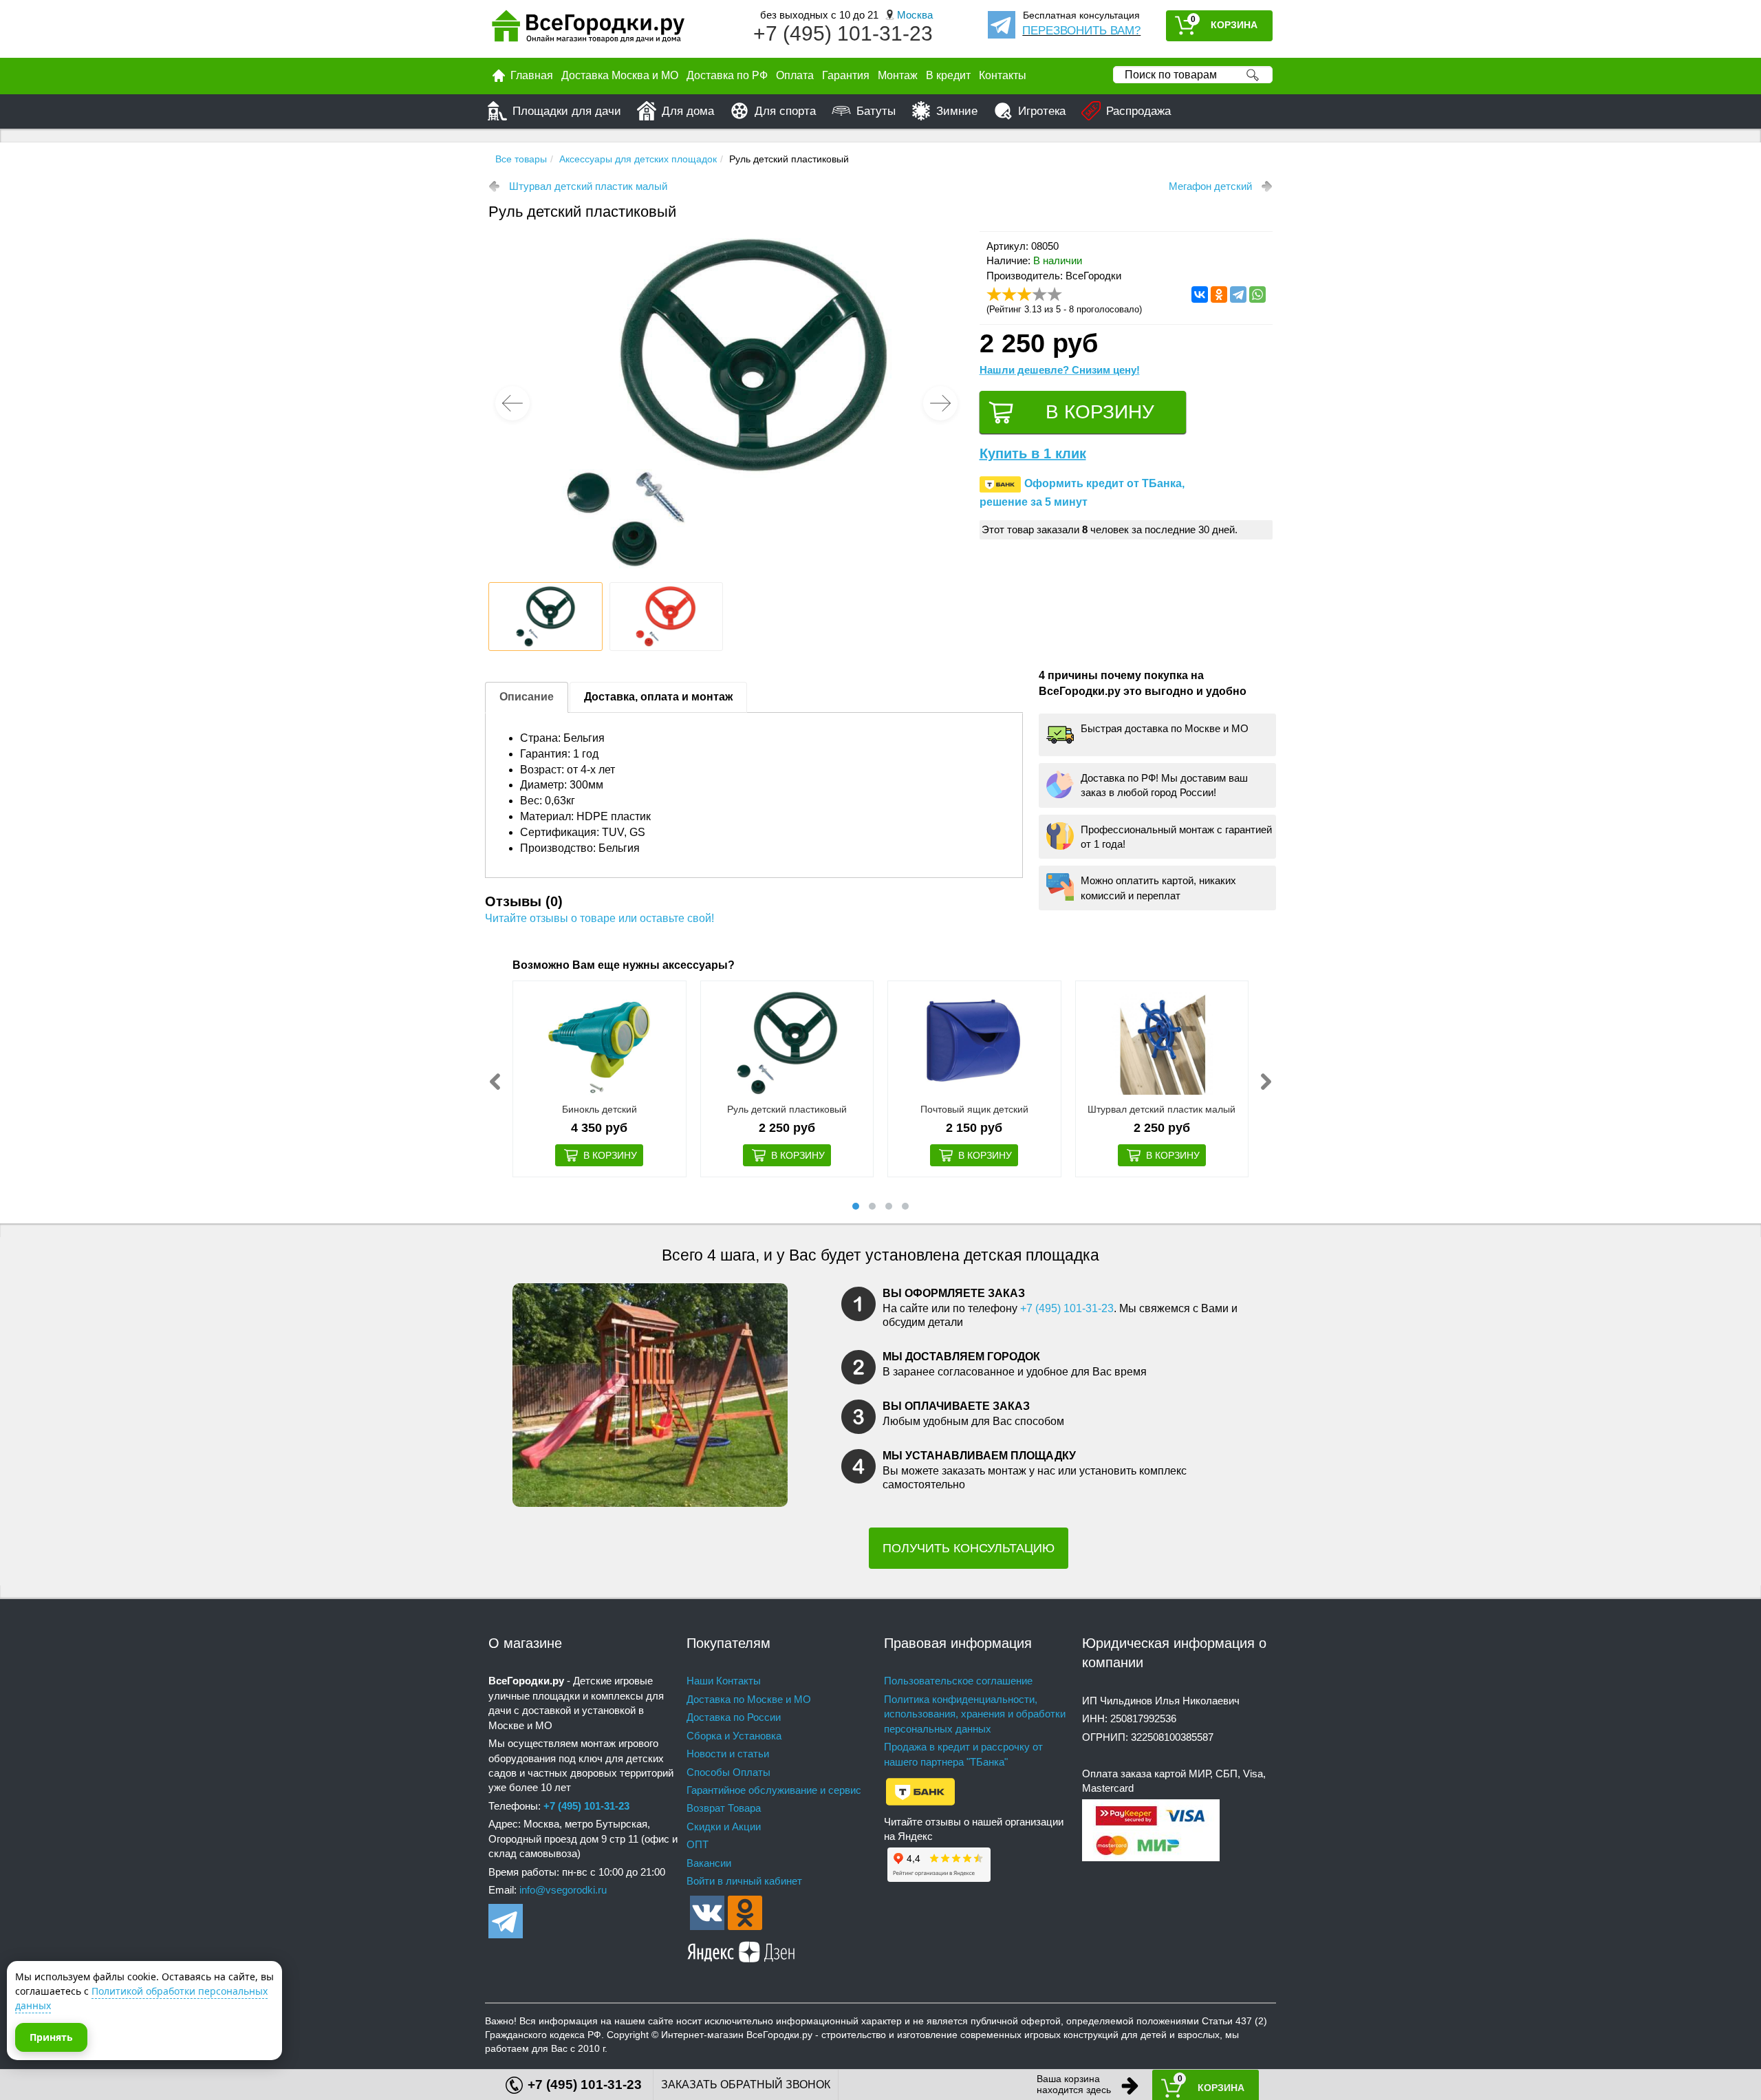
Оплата (795, 75)
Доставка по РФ (727, 75)
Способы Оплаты (728, 1772)
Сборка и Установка (734, 1736)
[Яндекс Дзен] (742, 1949)
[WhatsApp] (1257, 294)
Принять (51, 2037)
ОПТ (698, 1844)
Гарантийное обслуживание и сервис (774, 1790)
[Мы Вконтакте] (707, 1911)
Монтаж (898, 75)
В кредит (948, 75)
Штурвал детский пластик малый (588, 186)
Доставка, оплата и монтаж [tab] (658, 697)
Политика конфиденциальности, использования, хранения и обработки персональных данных (975, 1714)
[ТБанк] (920, 1791)
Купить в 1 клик (1033, 453)
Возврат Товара (724, 1808)
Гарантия (846, 75)
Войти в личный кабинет (744, 1881)
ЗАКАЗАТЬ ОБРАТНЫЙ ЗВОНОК (746, 2085)
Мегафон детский (1210, 186)
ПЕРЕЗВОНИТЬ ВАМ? (1081, 31)
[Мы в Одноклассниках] (745, 1911)
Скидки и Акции (724, 1826)
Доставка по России (734, 1717)
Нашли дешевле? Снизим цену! (1060, 370)
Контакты (1003, 75)
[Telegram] (1238, 294)
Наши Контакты (724, 1681)
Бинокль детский (599, 1109)
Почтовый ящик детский (974, 1109)
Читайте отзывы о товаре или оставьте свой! (599, 918)
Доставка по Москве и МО (749, 1699)
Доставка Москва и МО (620, 75)
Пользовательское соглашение (958, 1681)
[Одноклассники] (1219, 294)
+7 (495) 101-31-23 (843, 33)
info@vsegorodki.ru (563, 1890)
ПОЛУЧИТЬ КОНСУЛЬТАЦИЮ (969, 1548)
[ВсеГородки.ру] (588, 29)
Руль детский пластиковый (787, 1109)
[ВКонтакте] (1200, 294)
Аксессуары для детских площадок (638, 159)
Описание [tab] (527, 697)
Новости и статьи (728, 1754)
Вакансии (709, 1863)
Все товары (521, 159)
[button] (940, 403)
